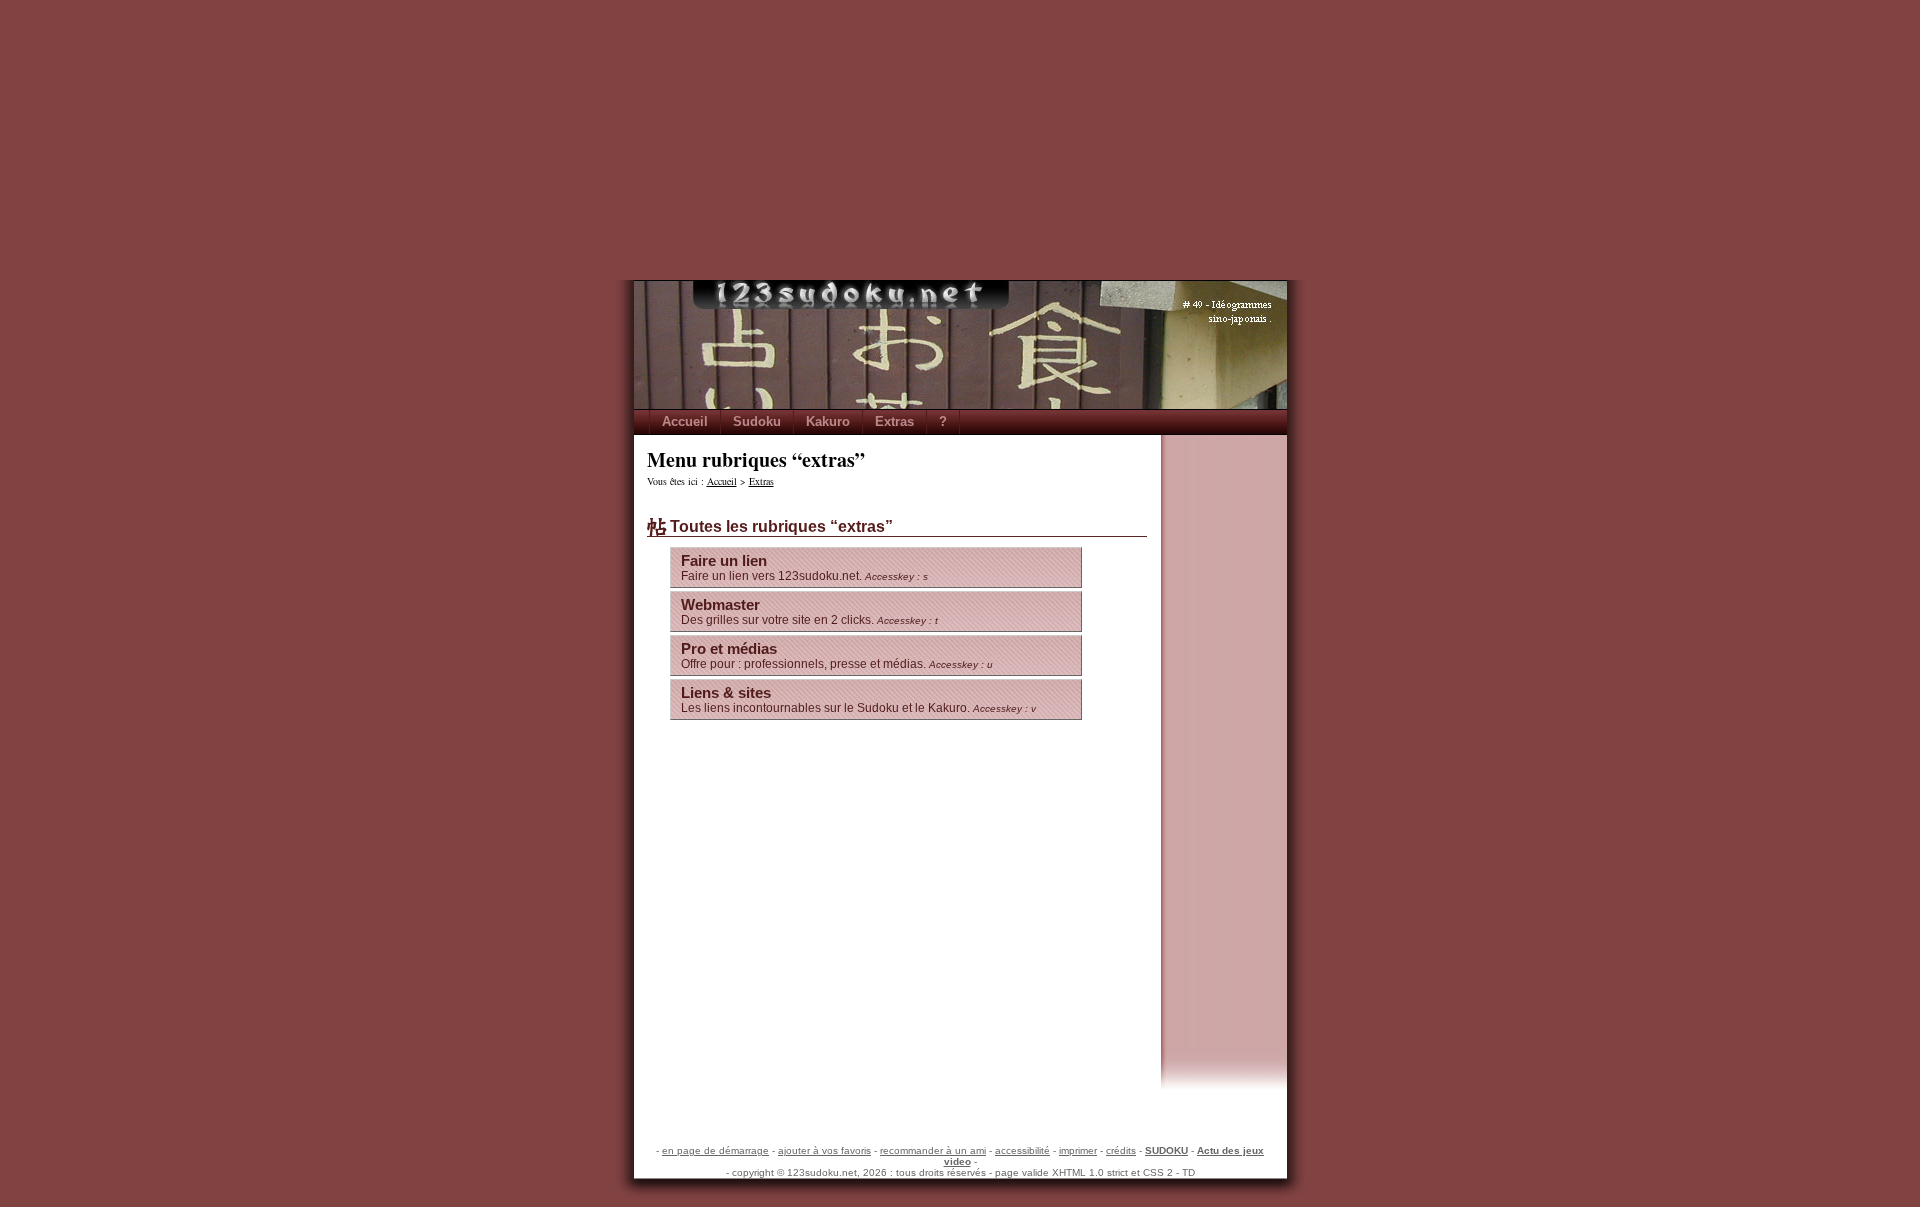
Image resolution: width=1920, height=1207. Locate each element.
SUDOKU (1166, 1150)
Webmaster (809, 611)
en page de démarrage (715, 1150)
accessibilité (1022, 1150)
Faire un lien (804, 567)
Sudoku (757, 421)
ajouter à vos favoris (824, 1150)
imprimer (1078, 1150)
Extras (894, 421)
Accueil (685, 421)
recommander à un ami (933, 1150)
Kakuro (828, 421)
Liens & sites (858, 699)
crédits (1121, 1150)
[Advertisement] (960, 140)
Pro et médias (837, 655)
